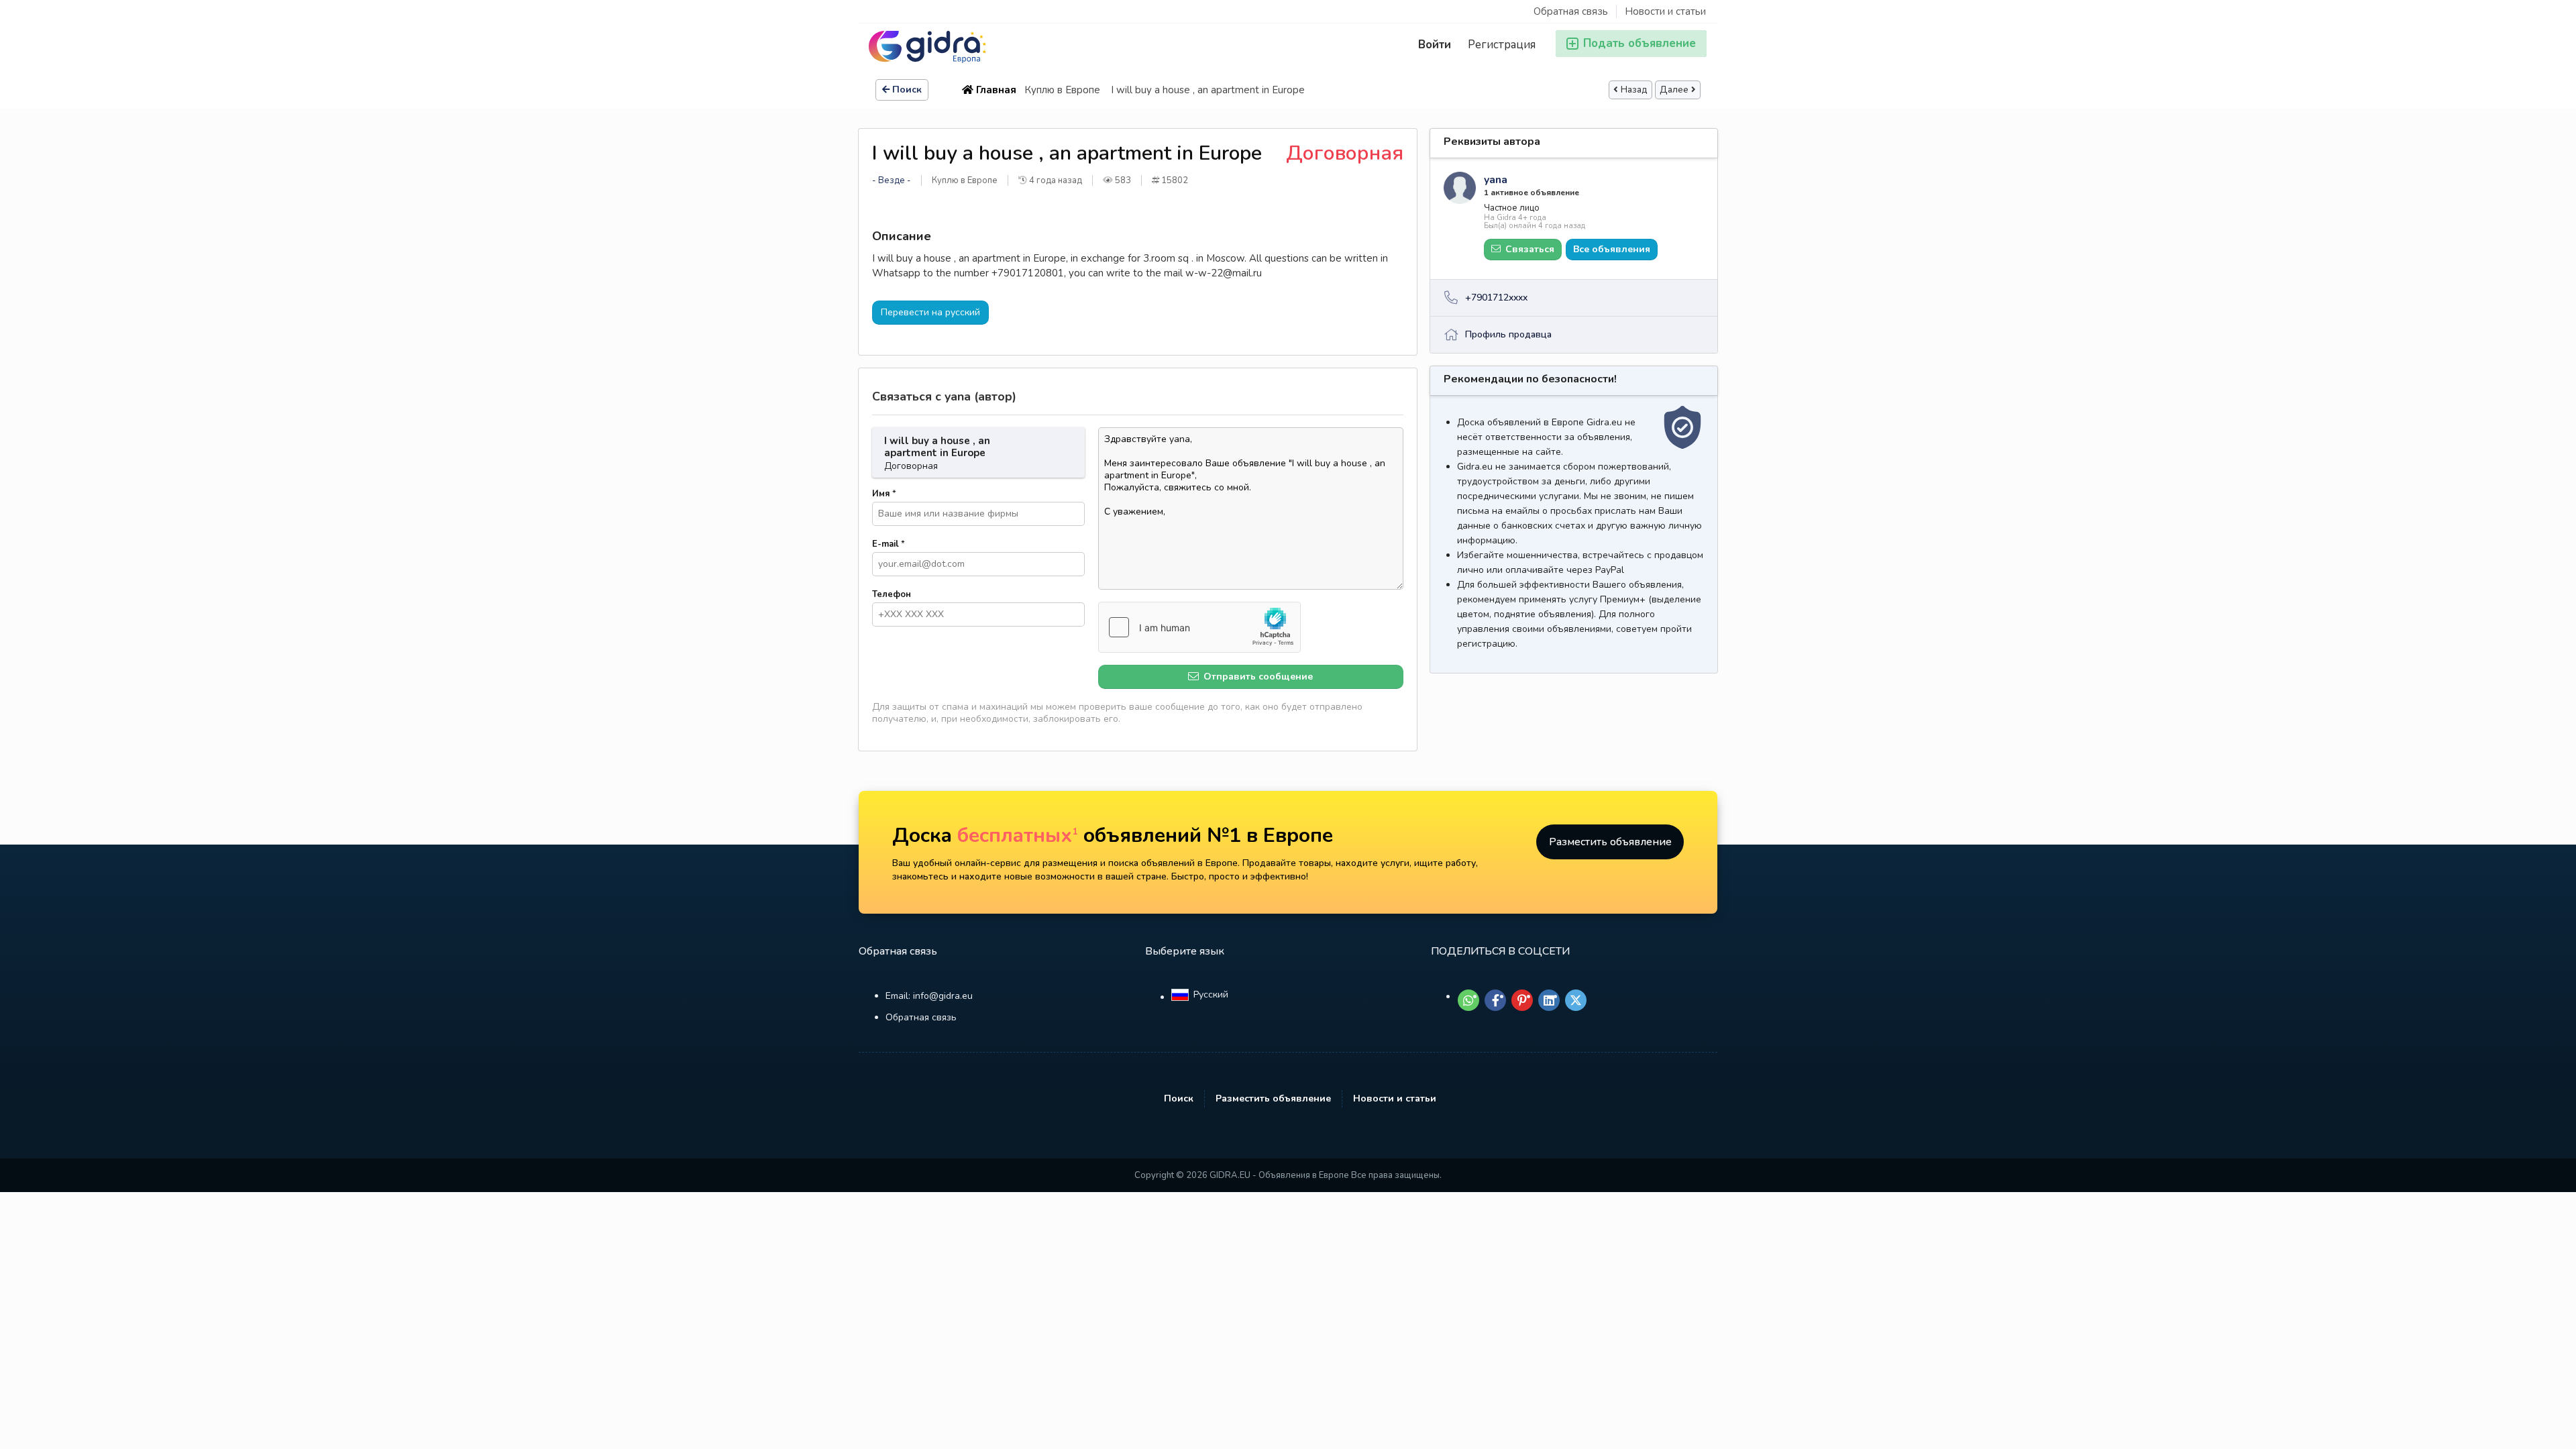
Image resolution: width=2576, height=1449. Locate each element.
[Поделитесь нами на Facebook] (1495, 1000)
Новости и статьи (1665, 11)
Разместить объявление (1610, 842)
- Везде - (892, 180)
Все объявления (1612, 249)
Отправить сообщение (1257, 677)
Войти (1435, 45)
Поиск (907, 90)
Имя (884, 494)
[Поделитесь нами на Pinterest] (1522, 1000)
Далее (1674, 90)
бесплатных (1018, 836)
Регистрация (1502, 45)
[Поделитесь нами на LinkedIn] (1549, 1000)
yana (1496, 180)
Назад (1634, 90)
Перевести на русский (930, 312)
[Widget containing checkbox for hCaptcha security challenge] (1199, 627)
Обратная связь (1571, 11)
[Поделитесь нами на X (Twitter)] (1576, 1000)
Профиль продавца (1508, 334)
